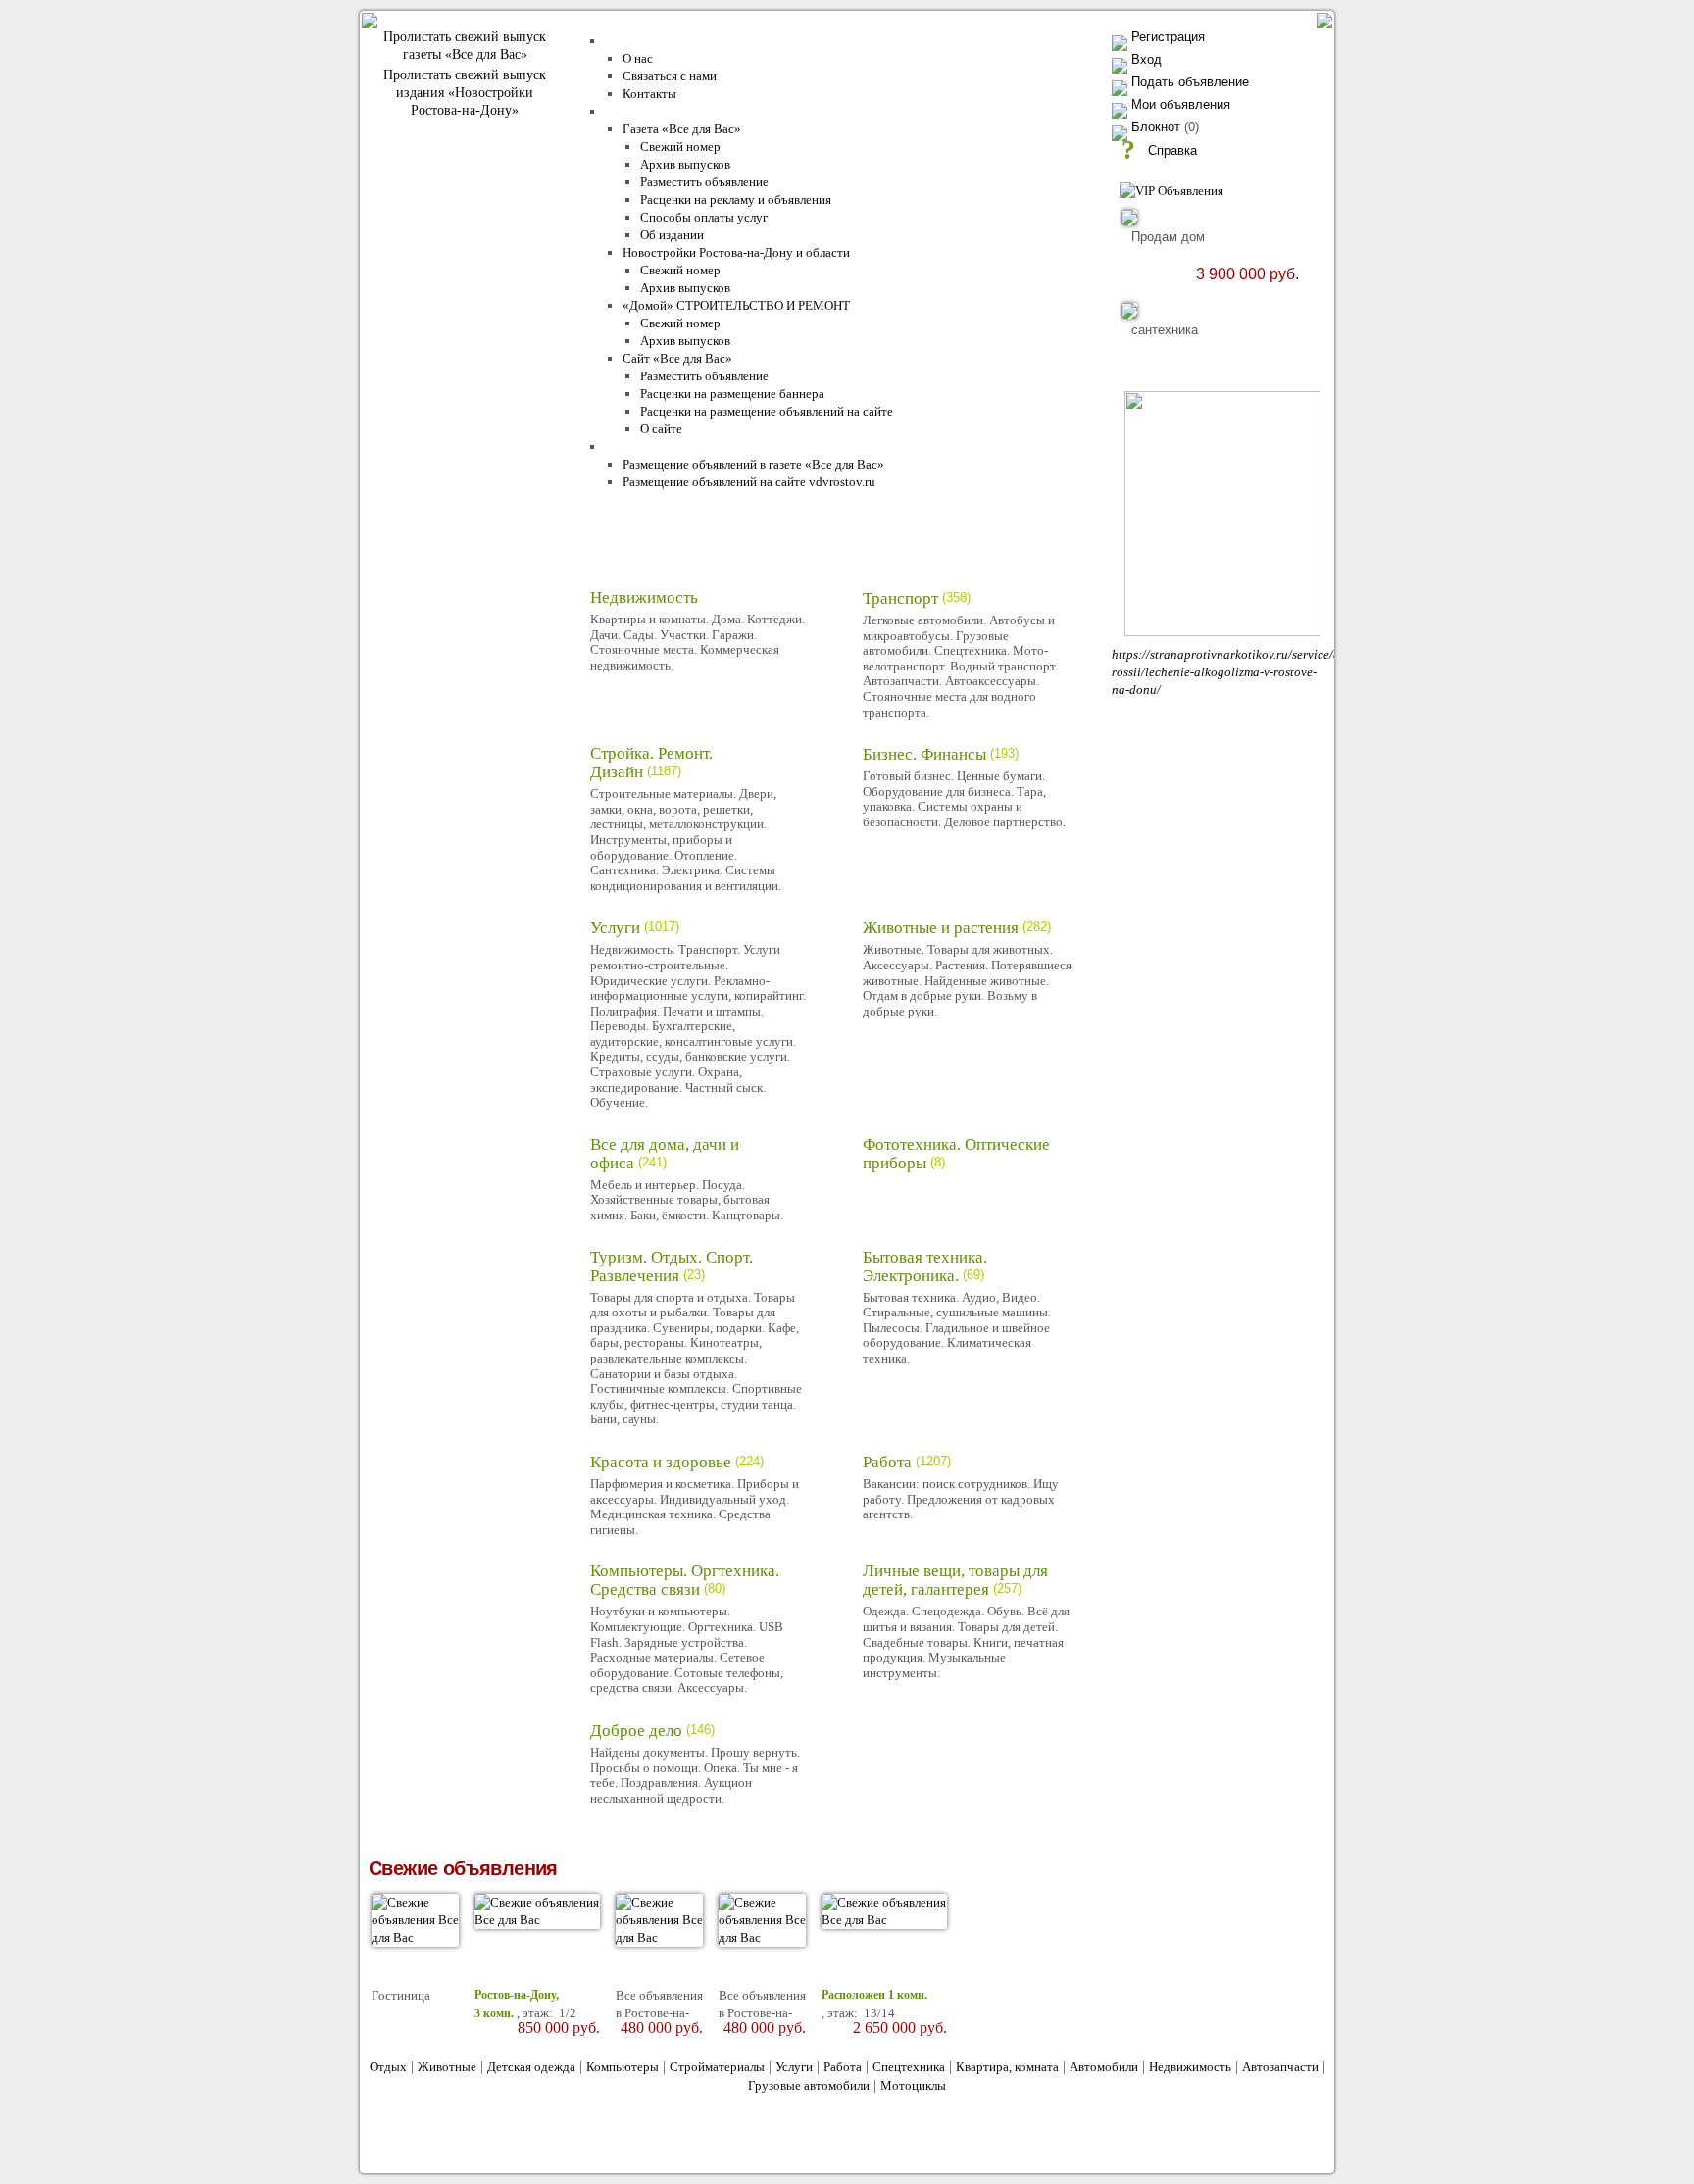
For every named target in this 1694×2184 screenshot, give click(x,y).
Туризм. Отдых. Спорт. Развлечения (672, 1266)
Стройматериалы (717, 2067)
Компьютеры (623, 2067)
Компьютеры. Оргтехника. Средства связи (685, 1580)
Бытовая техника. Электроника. (925, 1266)
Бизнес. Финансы (924, 754)
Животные (447, 2067)
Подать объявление (1190, 82)
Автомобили (1104, 2067)
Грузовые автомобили (809, 2085)
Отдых (388, 2067)
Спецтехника (909, 2067)
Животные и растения (941, 928)
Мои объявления (1181, 104)
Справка (1172, 150)
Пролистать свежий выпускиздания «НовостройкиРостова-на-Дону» (465, 93)
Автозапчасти (1280, 2067)
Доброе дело (636, 1731)
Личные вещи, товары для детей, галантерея (955, 1580)
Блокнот (1156, 127)
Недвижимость (644, 597)
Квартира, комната (1007, 2067)
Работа (887, 1462)
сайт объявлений (526, 2129)
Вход (1146, 59)
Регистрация (1168, 37)
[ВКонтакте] (767, 2142)
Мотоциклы (913, 2085)
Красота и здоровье (661, 1462)
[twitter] (809, 2142)
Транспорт (900, 598)
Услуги (615, 928)
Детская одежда (531, 2067)
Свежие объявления (463, 1868)
